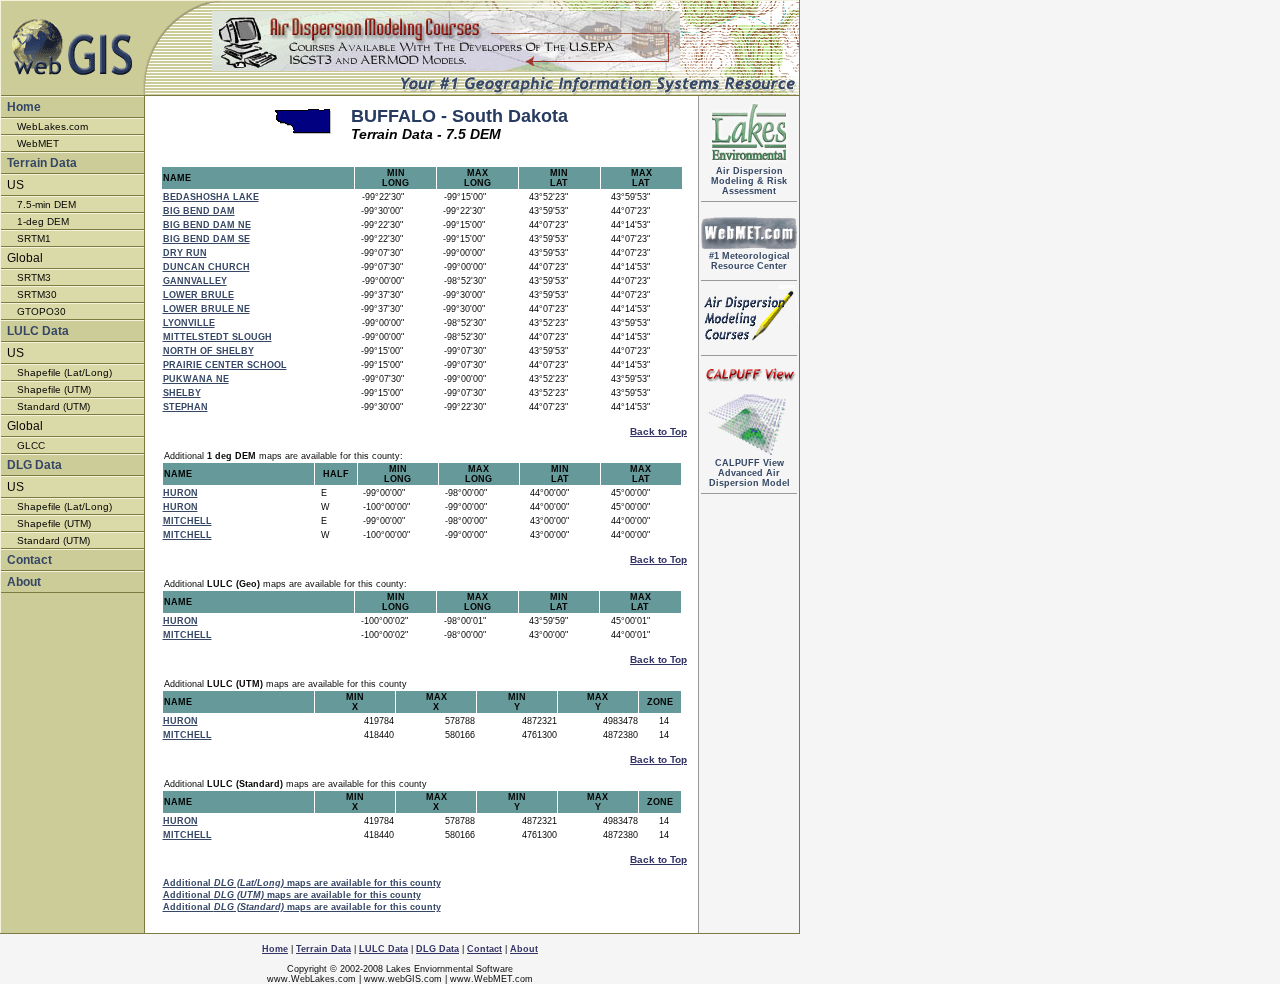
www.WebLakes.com (311, 979)
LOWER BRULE (198, 295)
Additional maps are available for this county (302, 883)
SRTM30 (37, 294)
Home (24, 107)
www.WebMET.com (491, 979)
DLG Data (34, 465)
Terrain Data (42, 163)
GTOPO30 (41, 311)
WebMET (38, 143)
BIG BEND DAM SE (206, 239)
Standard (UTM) (53, 406)
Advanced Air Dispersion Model (749, 473)
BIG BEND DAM (199, 211)
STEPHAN (185, 407)
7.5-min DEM (46, 204)
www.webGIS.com (403, 979)
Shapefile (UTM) (54, 389)
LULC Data (38, 331)
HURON (180, 493)
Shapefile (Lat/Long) (64, 372)
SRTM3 (34, 277)
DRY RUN (185, 253)
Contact (29, 560)
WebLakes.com (52, 126)
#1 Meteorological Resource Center (749, 261)
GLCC (31, 445)
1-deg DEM (43, 221)
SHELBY (182, 393)
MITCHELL (187, 521)
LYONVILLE (189, 323)
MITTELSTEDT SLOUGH (217, 337)
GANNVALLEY (195, 281)
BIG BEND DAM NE (207, 225)
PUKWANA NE (196, 379)
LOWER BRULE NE (206, 309)
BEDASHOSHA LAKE (211, 197)
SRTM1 (34, 238)
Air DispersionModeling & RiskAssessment (749, 181)
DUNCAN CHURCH (206, 267)
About (24, 582)
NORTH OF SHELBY (208, 351)
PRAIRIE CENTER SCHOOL (225, 365)
